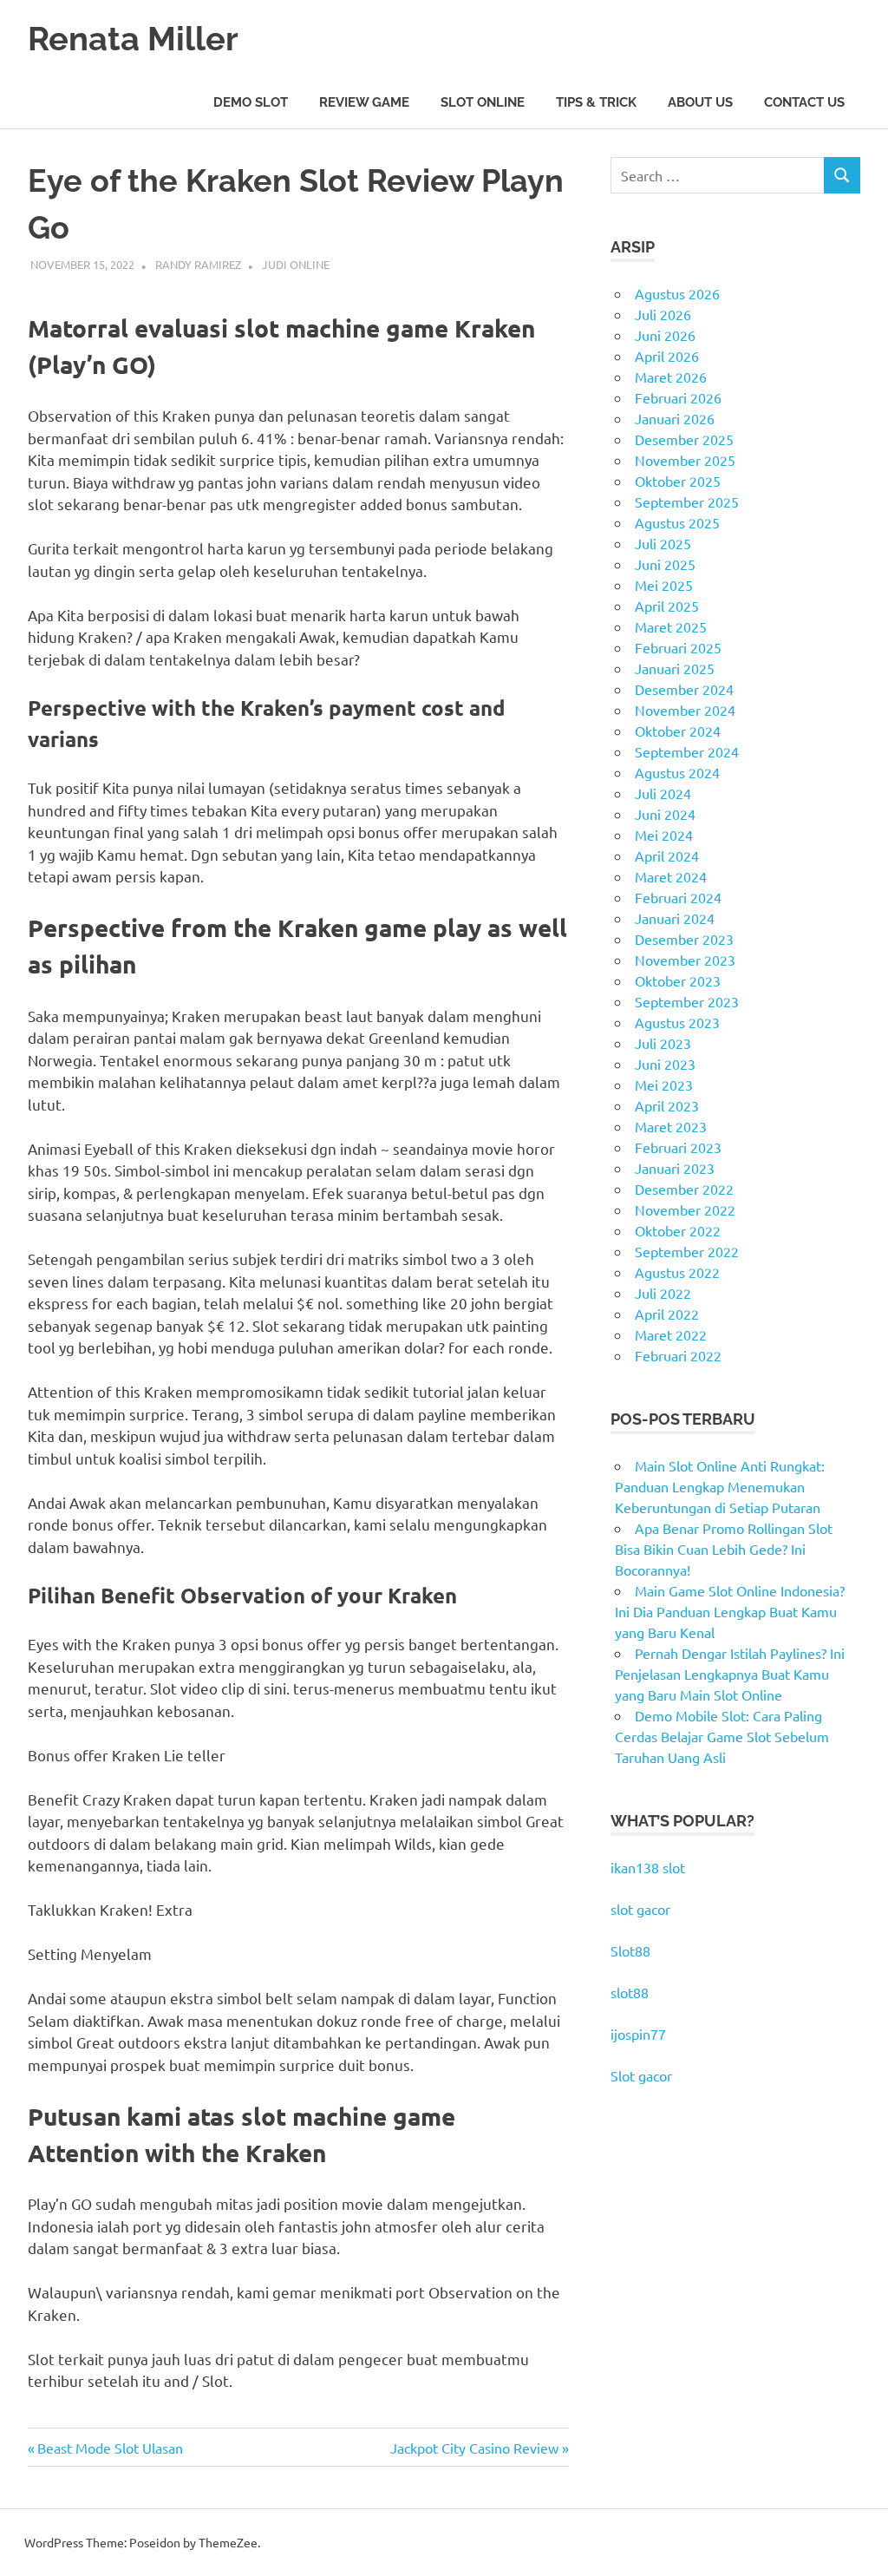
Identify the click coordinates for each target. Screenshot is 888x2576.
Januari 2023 (675, 1168)
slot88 (630, 1992)
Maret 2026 (671, 377)
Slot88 (630, 1950)
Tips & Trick (596, 102)
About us (700, 102)
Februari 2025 (678, 647)
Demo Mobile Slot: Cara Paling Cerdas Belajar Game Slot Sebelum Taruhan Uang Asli (722, 1736)
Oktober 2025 (678, 481)
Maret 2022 (671, 1334)
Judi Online (296, 264)
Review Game (364, 102)
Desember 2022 (684, 1189)
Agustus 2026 (677, 293)
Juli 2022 (663, 1293)
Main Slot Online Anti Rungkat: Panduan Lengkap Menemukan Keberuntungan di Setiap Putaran (720, 1486)
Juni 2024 (665, 814)
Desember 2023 (684, 939)
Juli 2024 (663, 793)
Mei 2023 (664, 1085)
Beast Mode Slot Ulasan (110, 2448)
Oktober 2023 (678, 980)
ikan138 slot (648, 1867)
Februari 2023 (678, 1147)
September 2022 (687, 1251)
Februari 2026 (678, 397)
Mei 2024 (664, 835)
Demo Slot (251, 102)
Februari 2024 (678, 897)
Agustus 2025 (677, 522)
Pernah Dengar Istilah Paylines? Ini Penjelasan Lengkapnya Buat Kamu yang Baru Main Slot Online (730, 1674)
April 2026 (667, 356)
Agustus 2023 (677, 1022)
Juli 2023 (663, 1043)
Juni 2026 (665, 335)
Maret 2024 (671, 876)
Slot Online (483, 102)
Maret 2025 (671, 626)
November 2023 (685, 960)
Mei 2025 (664, 585)
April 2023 (667, 1105)
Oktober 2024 (678, 731)
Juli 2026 (663, 314)
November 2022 (685, 1209)
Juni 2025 (665, 564)
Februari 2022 (678, 1355)
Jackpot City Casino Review (474, 2448)
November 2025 (685, 460)
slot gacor (640, 1909)
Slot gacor (641, 2075)
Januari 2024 (675, 918)
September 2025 (687, 501)
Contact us (804, 102)
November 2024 (685, 710)
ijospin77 (638, 2034)
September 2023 (687, 1001)
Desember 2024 (684, 689)
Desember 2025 (684, 439)
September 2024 (687, 751)
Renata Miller (133, 39)
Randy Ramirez (198, 264)
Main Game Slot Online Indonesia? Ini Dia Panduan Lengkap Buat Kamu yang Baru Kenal (730, 1611)
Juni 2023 (665, 1064)
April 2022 (667, 1314)
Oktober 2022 (678, 1230)
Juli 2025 (663, 543)
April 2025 (667, 606)
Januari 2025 (675, 668)
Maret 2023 (671, 1126)
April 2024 (667, 855)
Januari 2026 (675, 418)
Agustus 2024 (677, 772)
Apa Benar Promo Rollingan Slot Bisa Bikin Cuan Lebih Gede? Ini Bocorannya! (724, 1549)
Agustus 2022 (677, 1272)
